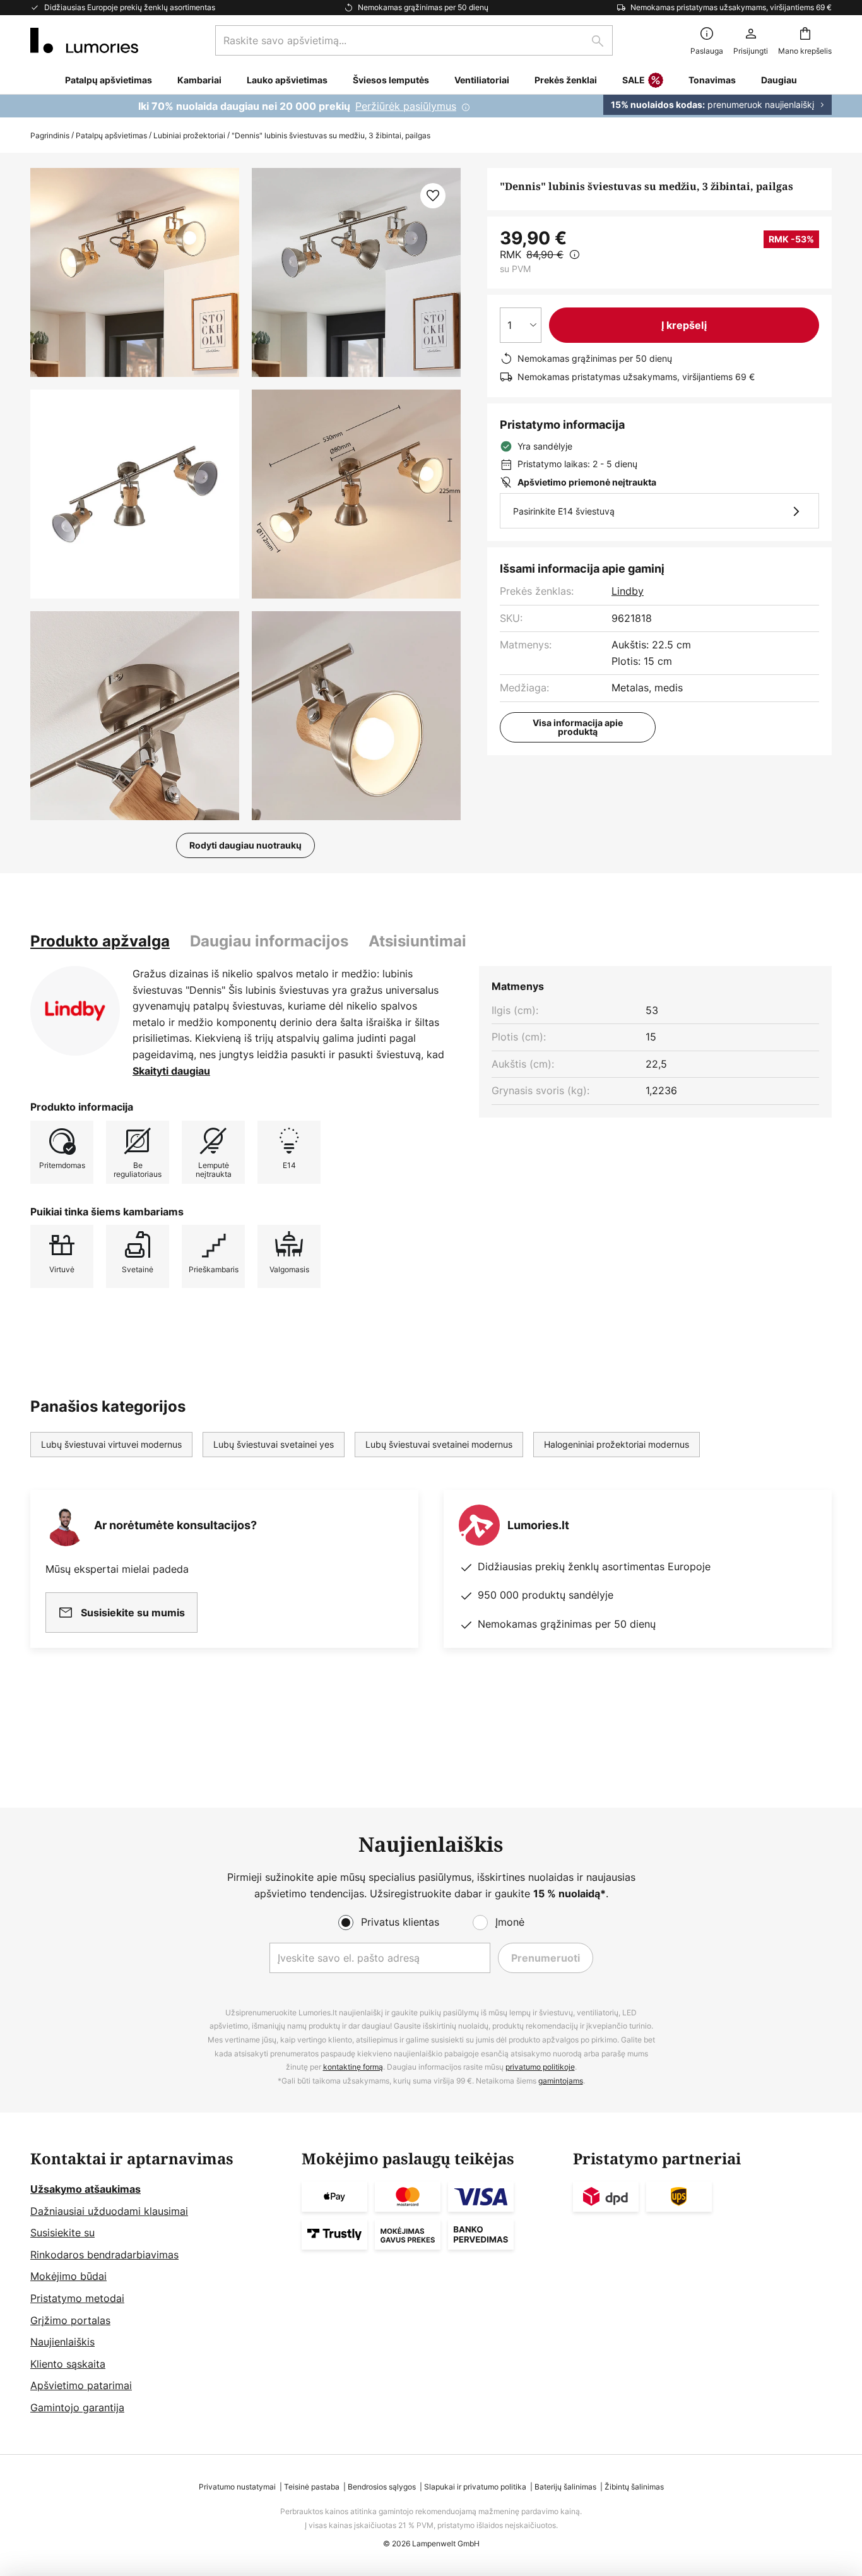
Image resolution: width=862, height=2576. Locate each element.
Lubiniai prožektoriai (189, 135)
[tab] (100, 941)
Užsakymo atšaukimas (86, 2189)
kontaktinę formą (353, 2067)
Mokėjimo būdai (68, 2276)
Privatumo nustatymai (237, 2487)
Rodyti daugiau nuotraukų (245, 845)
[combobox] (414, 40)
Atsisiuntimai (417, 941)
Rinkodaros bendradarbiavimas (104, 2255)
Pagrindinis (50, 135)
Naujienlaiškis (62, 2342)
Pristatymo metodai (77, 2298)
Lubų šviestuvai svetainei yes (274, 1444)
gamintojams (561, 2081)
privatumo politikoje (540, 2067)
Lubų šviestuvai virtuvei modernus (111, 1444)
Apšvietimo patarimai (81, 2385)
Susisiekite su (62, 2233)
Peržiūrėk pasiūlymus (406, 106)
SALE (634, 80)
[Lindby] (75, 1011)
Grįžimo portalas (70, 2320)
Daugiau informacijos (269, 941)
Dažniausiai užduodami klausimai (109, 2211)
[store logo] (84, 40)
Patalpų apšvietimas (111, 135)
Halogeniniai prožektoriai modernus (617, 1444)
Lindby (628, 591)
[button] (135, 494)
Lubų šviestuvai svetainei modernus (439, 1444)
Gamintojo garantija (77, 2407)
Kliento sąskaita (68, 2364)
